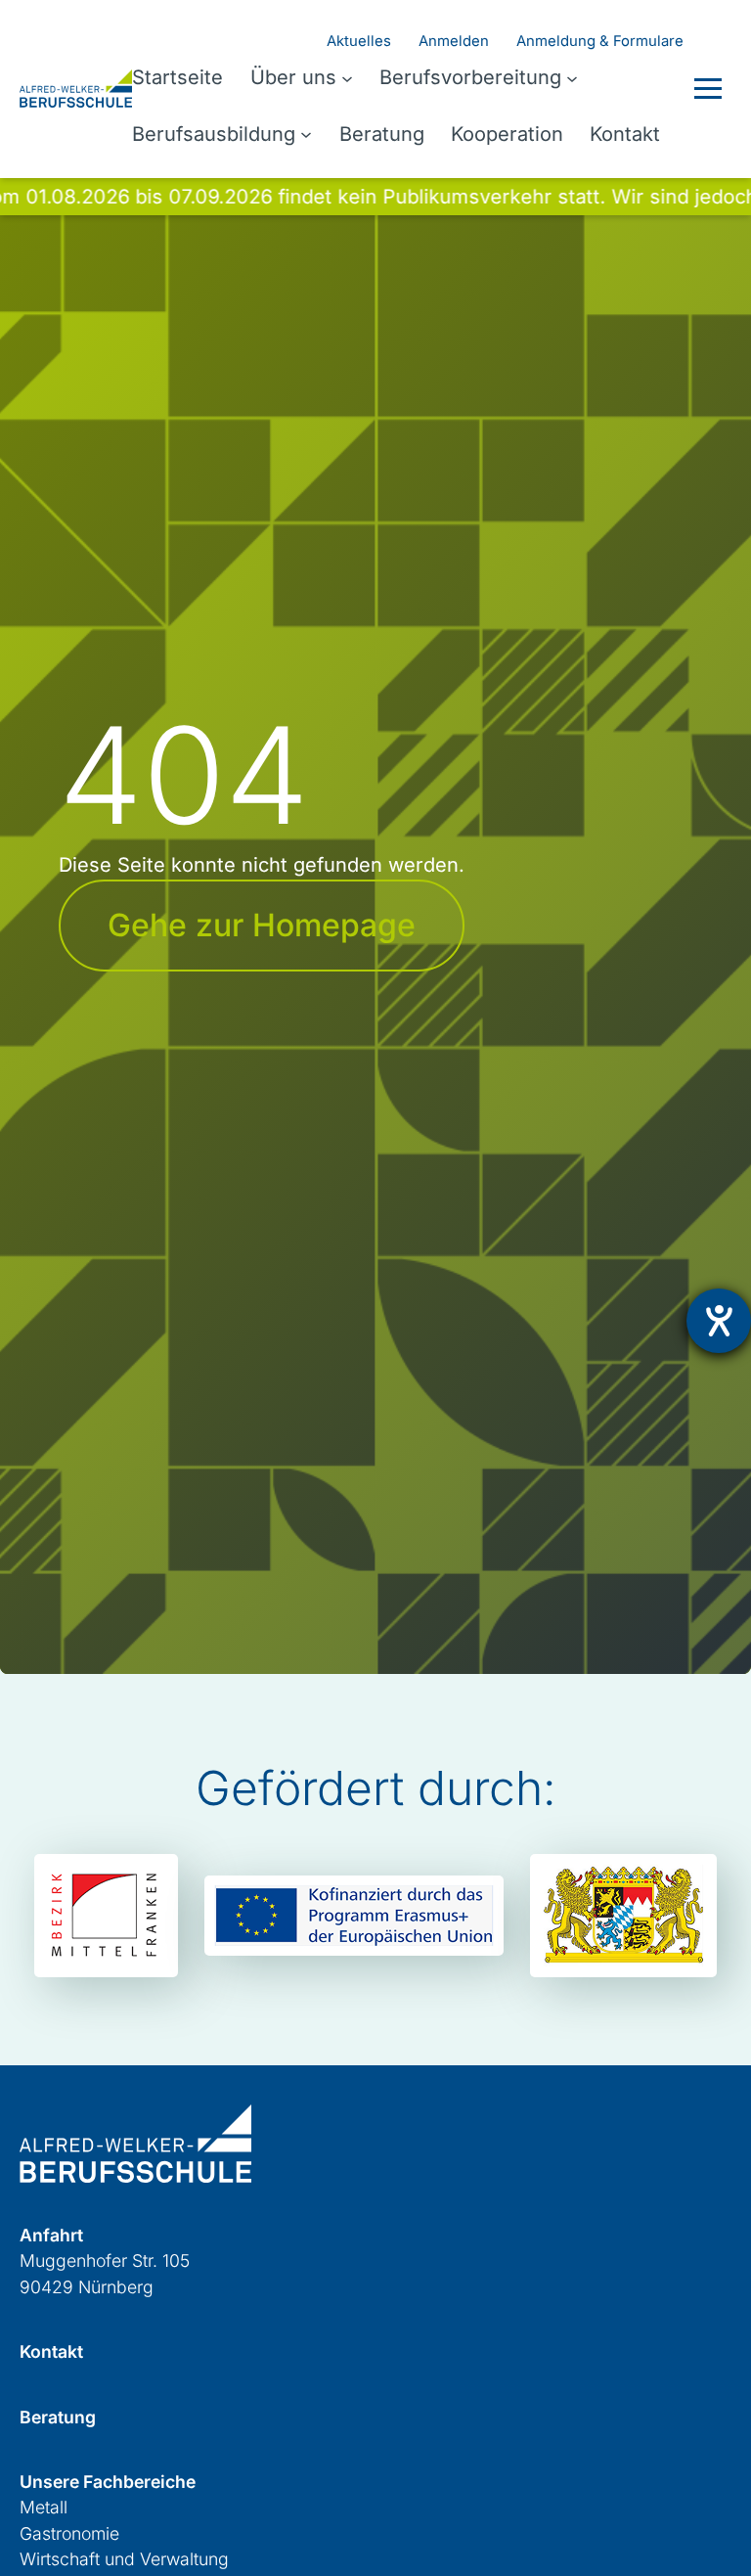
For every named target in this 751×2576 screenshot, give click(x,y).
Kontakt (51, 2351)
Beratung (58, 2417)
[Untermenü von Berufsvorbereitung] (572, 77)
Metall (44, 2507)
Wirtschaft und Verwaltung (124, 2559)
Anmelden (454, 41)
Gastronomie (69, 2533)
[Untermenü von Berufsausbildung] (306, 134)
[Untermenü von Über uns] (347, 77)
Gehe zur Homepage (262, 925)
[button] (708, 89)
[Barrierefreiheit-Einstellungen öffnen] (719, 1321)
